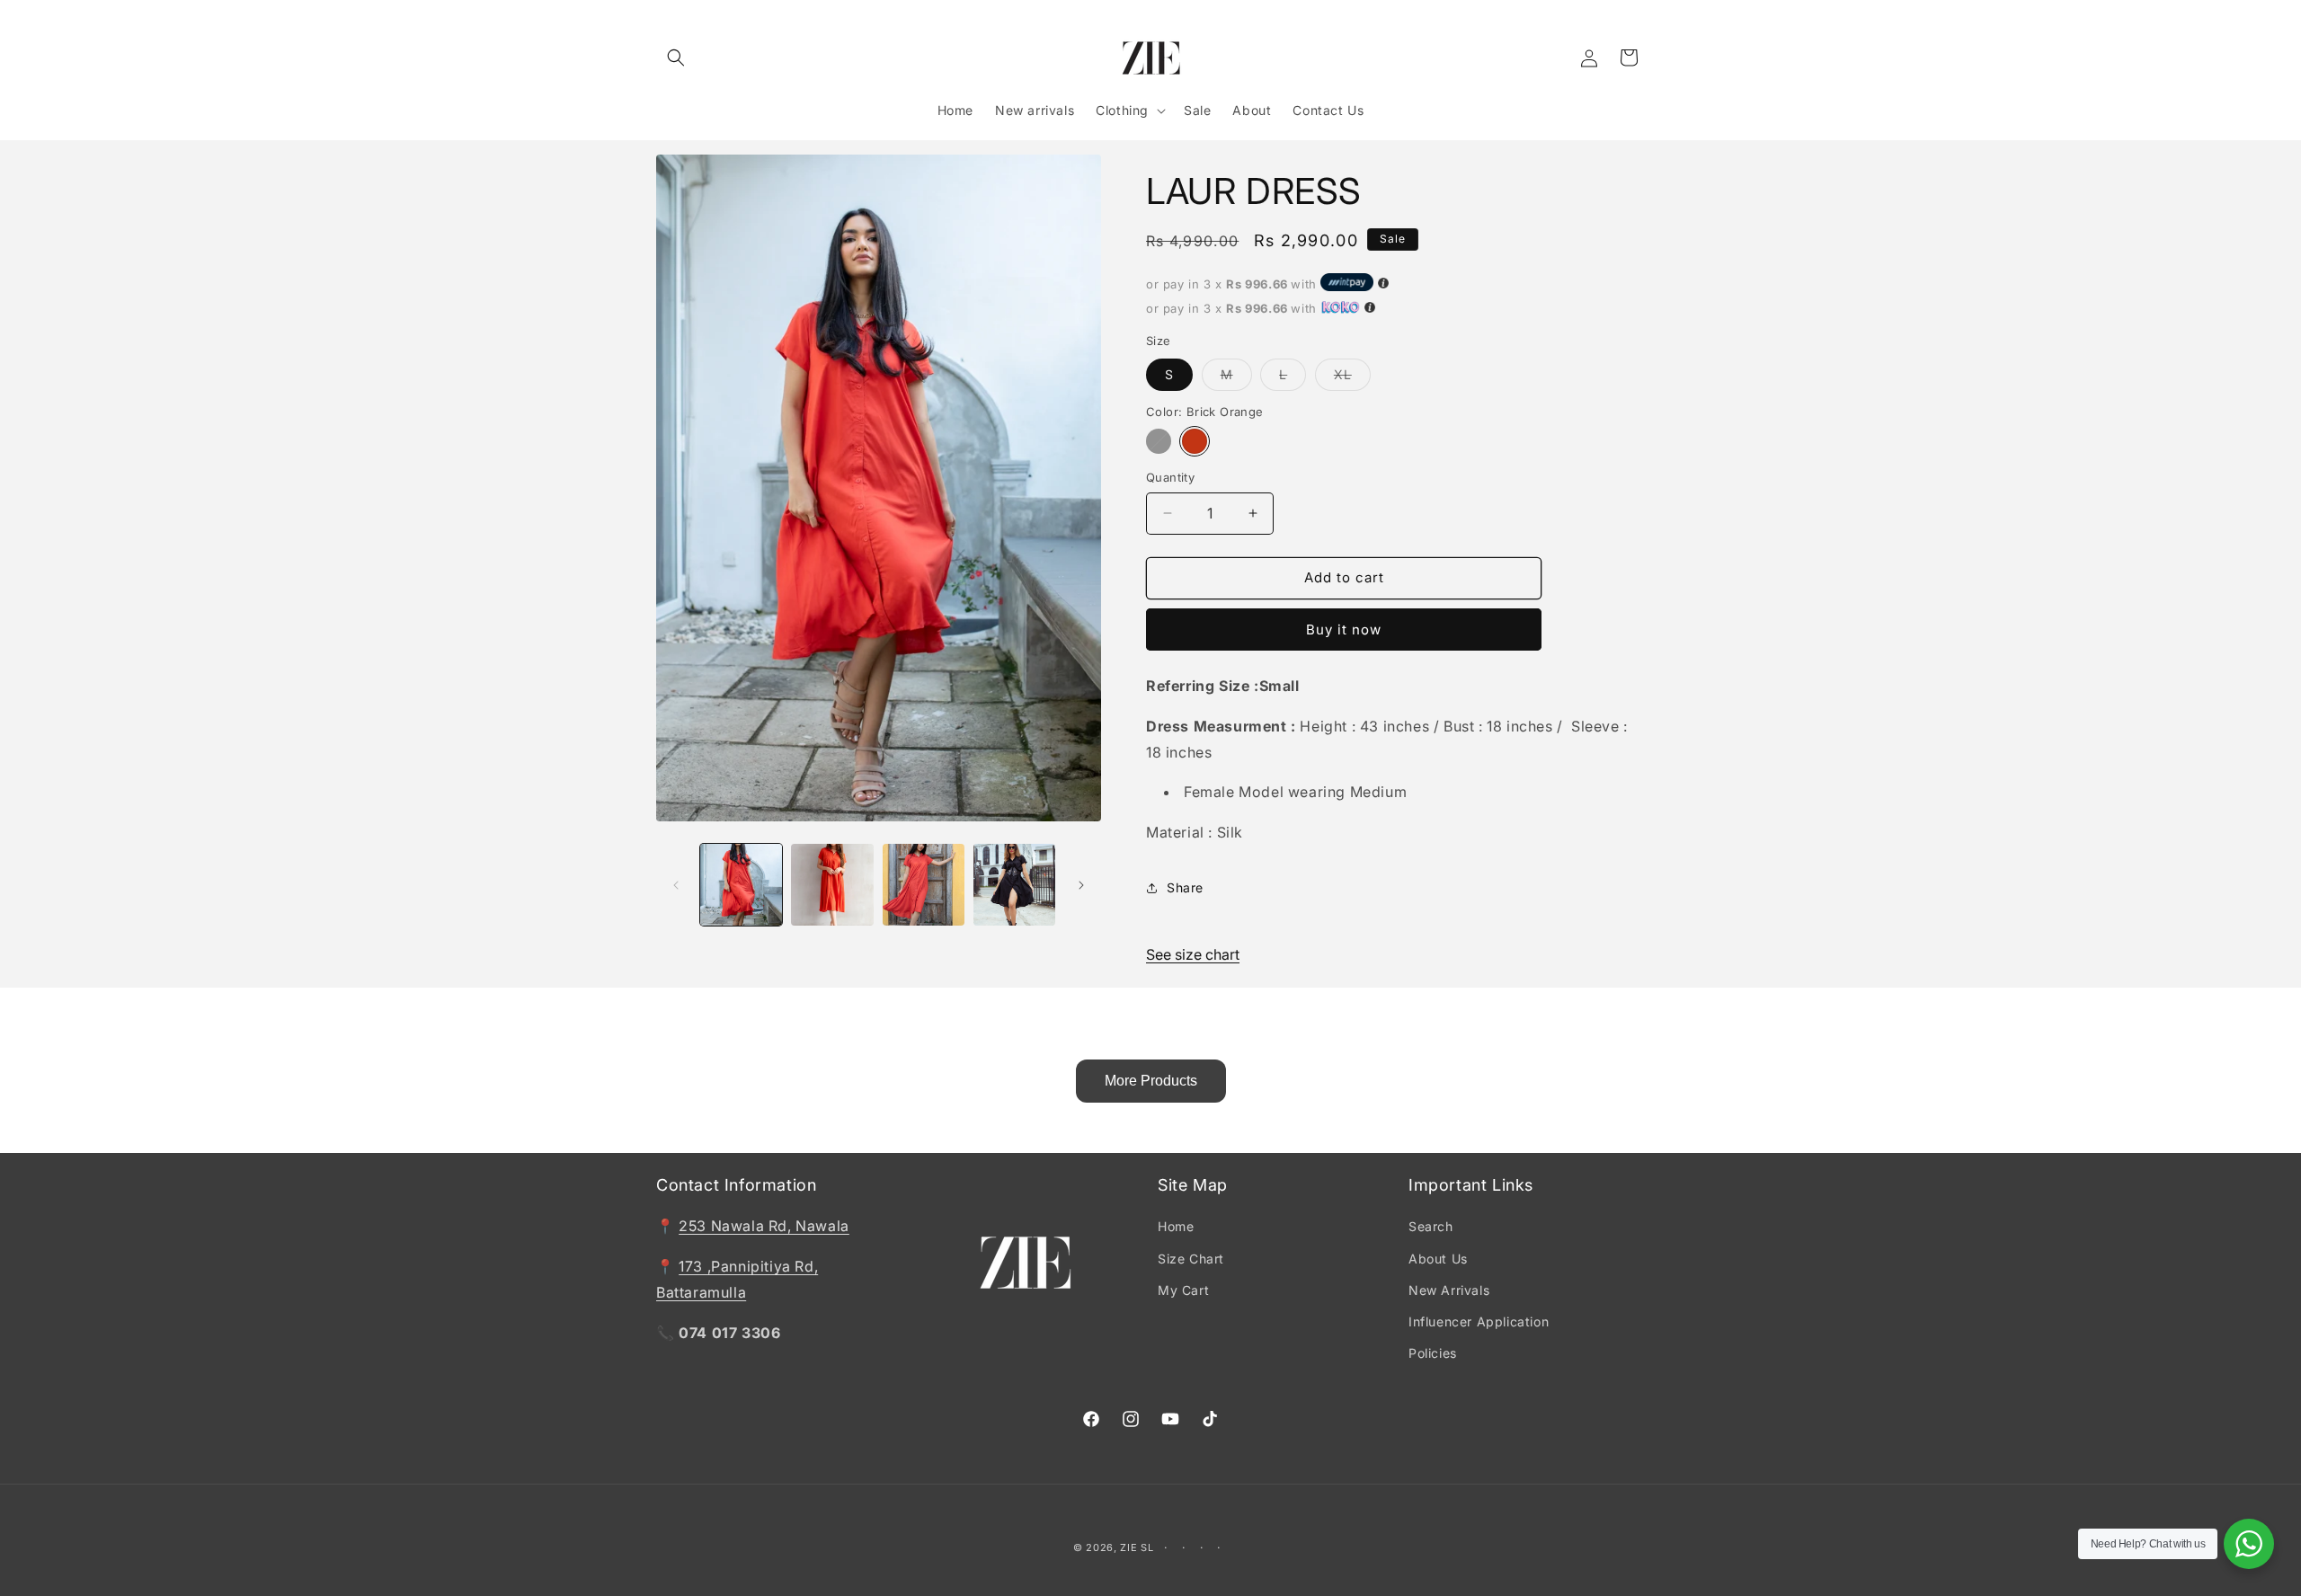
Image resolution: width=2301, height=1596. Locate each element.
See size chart (1193, 954)
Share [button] (1185, 887)
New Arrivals (1449, 1290)
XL (1352, 378)
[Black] (1159, 441)
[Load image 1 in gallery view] (741, 885)
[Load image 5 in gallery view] (1014, 885)
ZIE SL (1137, 1547)
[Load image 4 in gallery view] (924, 885)
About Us (1438, 1259)
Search (1431, 1226)
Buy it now (1344, 630)
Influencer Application (1479, 1321)
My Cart (1183, 1290)
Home (1176, 1226)
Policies (1433, 1353)
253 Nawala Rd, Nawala (764, 1226)
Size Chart (1191, 1259)
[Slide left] (676, 885)
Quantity (1170, 477)
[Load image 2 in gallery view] (832, 885)
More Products (1151, 1081)
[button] (676, 58)
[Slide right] (1081, 885)
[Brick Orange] (1195, 441)
